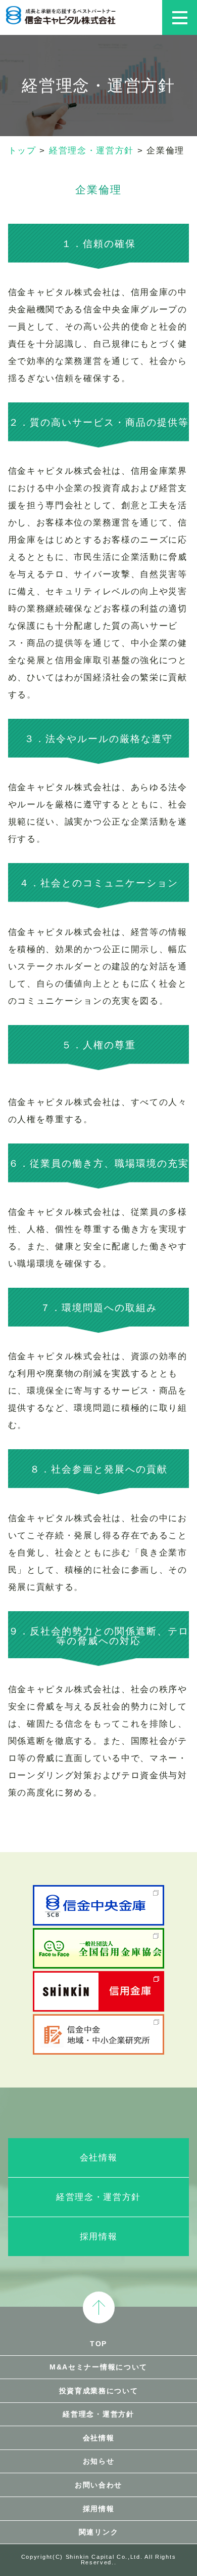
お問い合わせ (98, 2485)
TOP (98, 2344)
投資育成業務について (99, 2391)
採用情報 (99, 2237)
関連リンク (99, 2532)
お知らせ (99, 2461)
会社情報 (99, 2158)
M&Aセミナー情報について (98, 2367)
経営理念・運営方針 (98, 2197)
